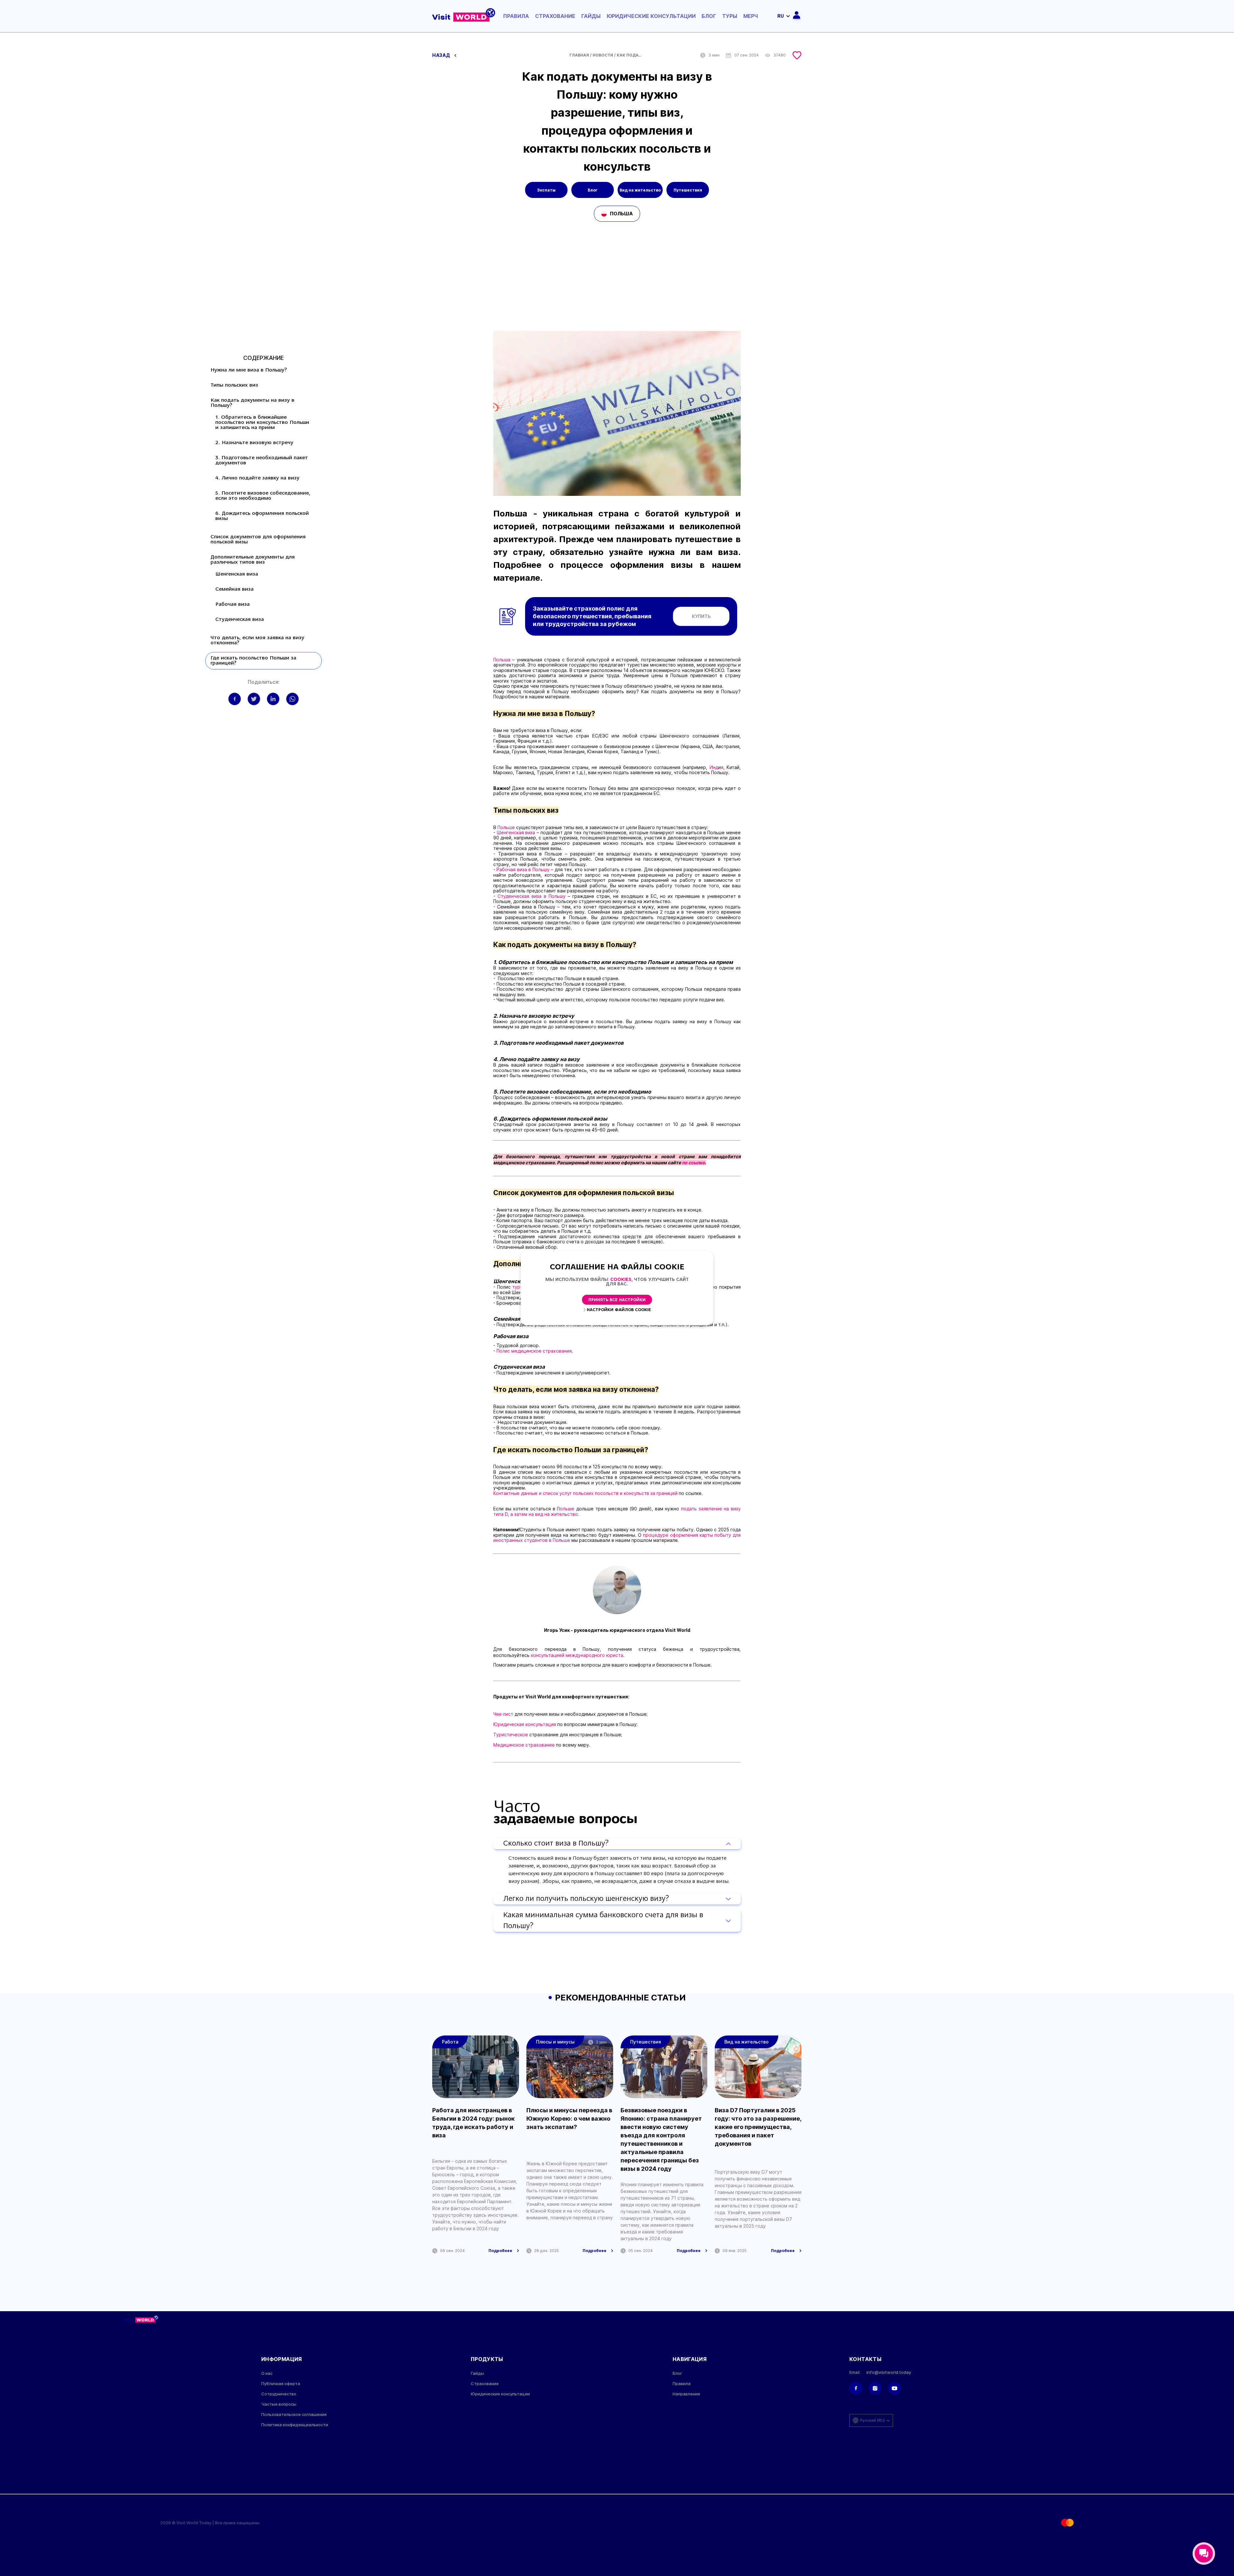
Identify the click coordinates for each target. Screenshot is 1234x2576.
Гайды (591, 16)
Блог (709, 16)
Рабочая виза (232, 604)
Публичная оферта (281, 2384)
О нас (267, 2373)
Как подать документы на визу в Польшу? (252, 403)
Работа (450, 2042)
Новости (603, 55)
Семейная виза (234, 589)
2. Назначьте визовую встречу (254, 443)
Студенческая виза (240, 620)
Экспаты (546, 190)
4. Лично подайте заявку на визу (257, 478)
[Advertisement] (617, 283)
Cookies (621, 1280)
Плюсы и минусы (555, 2042)
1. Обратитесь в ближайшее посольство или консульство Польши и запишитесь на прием (262, 423)
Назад (442, 55)
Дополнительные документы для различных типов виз (253, 560)
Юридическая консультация (525, 1724)
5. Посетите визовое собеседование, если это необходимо (263, 496)
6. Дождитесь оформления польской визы (262, 516)
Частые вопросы (279, 2404)
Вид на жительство (640, 190)
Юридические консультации (651, 16)
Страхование (555, 16)
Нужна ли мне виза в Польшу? (249, 370)
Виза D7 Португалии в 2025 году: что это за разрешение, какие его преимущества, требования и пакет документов (758, 2127)
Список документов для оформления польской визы (258, 540)
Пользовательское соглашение (294, 2415)
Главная (579, 55)
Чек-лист (503, 1714)
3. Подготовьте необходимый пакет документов (262, 461)
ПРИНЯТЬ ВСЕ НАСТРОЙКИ (617, 1300)
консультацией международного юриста (577, 1655)
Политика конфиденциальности (295, 2425)
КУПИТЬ (701, 616)
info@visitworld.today (889, 2372)
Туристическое (511, 1735)
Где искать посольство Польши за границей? (253, 661)
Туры (730, 16)
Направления (686, 2394)
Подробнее (500, 2251)
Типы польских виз (234, 385)
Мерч (751, 16)
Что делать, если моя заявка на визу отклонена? (257, 640)
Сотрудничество (279, 2394)
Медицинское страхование (525, 1745)
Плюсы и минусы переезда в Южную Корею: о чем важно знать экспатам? (569, 2119)
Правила (516, 16)
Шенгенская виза (237, 574)
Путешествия (688, 190)
